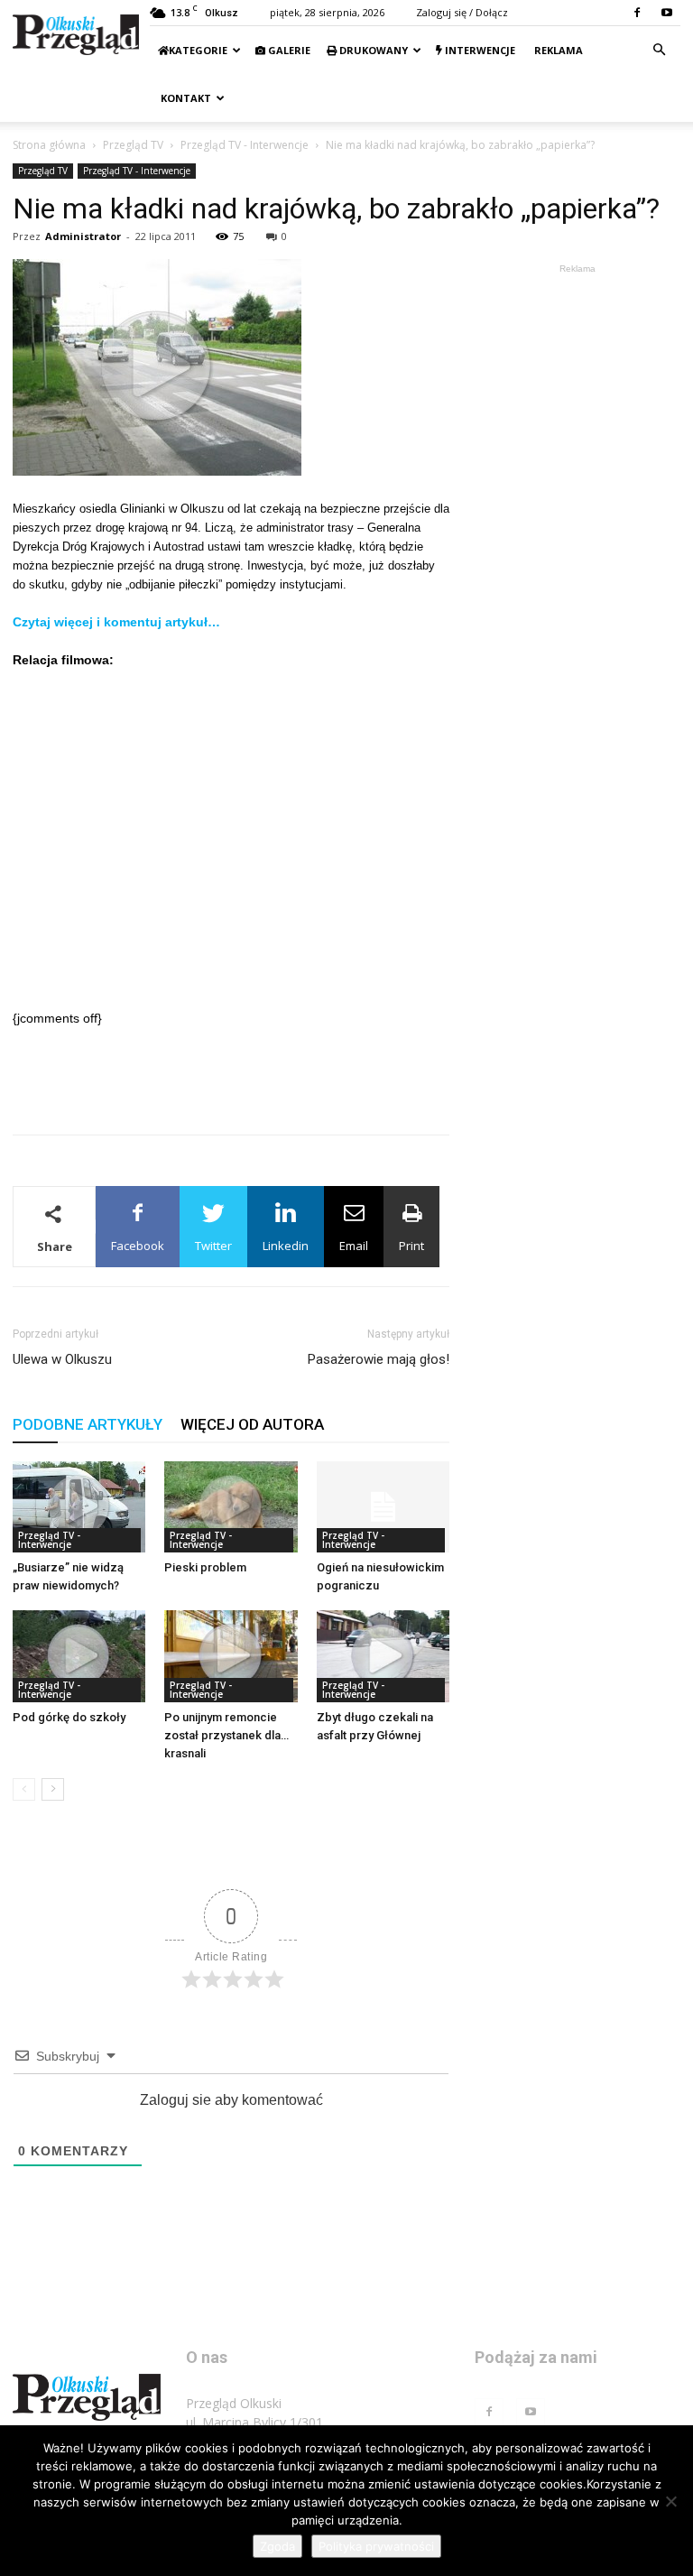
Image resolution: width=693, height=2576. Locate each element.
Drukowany (372, 50)
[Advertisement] (231, 1074)
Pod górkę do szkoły (69, 1717)
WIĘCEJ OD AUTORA (252, 1424)
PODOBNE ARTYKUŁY (88, 1424)
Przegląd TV (133, 145)
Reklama (557, 50)
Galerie (288, 50)
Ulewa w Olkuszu (62, 1359)
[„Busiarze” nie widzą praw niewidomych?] (79, 1507)
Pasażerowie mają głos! (379, 1359)
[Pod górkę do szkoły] (79, 1656)
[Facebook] (637, 13)
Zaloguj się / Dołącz (462, 12)
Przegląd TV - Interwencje (245, 145)
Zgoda (277, 2546)
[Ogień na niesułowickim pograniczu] (383, 1507)
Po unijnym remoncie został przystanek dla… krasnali (226, 1735)
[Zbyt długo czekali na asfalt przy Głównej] (383, 1656)
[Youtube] (667, 13)
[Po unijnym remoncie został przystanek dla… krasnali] (231, 1656)
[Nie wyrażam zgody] (670, 2501)
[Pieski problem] (231, 1507)
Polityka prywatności (376, 2546)
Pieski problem (205, 1567)
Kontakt (185, 98)
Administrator (83, 236)
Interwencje (479, 50)
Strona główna (49, 145)
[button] (659, 50)
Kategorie (198, 50)
